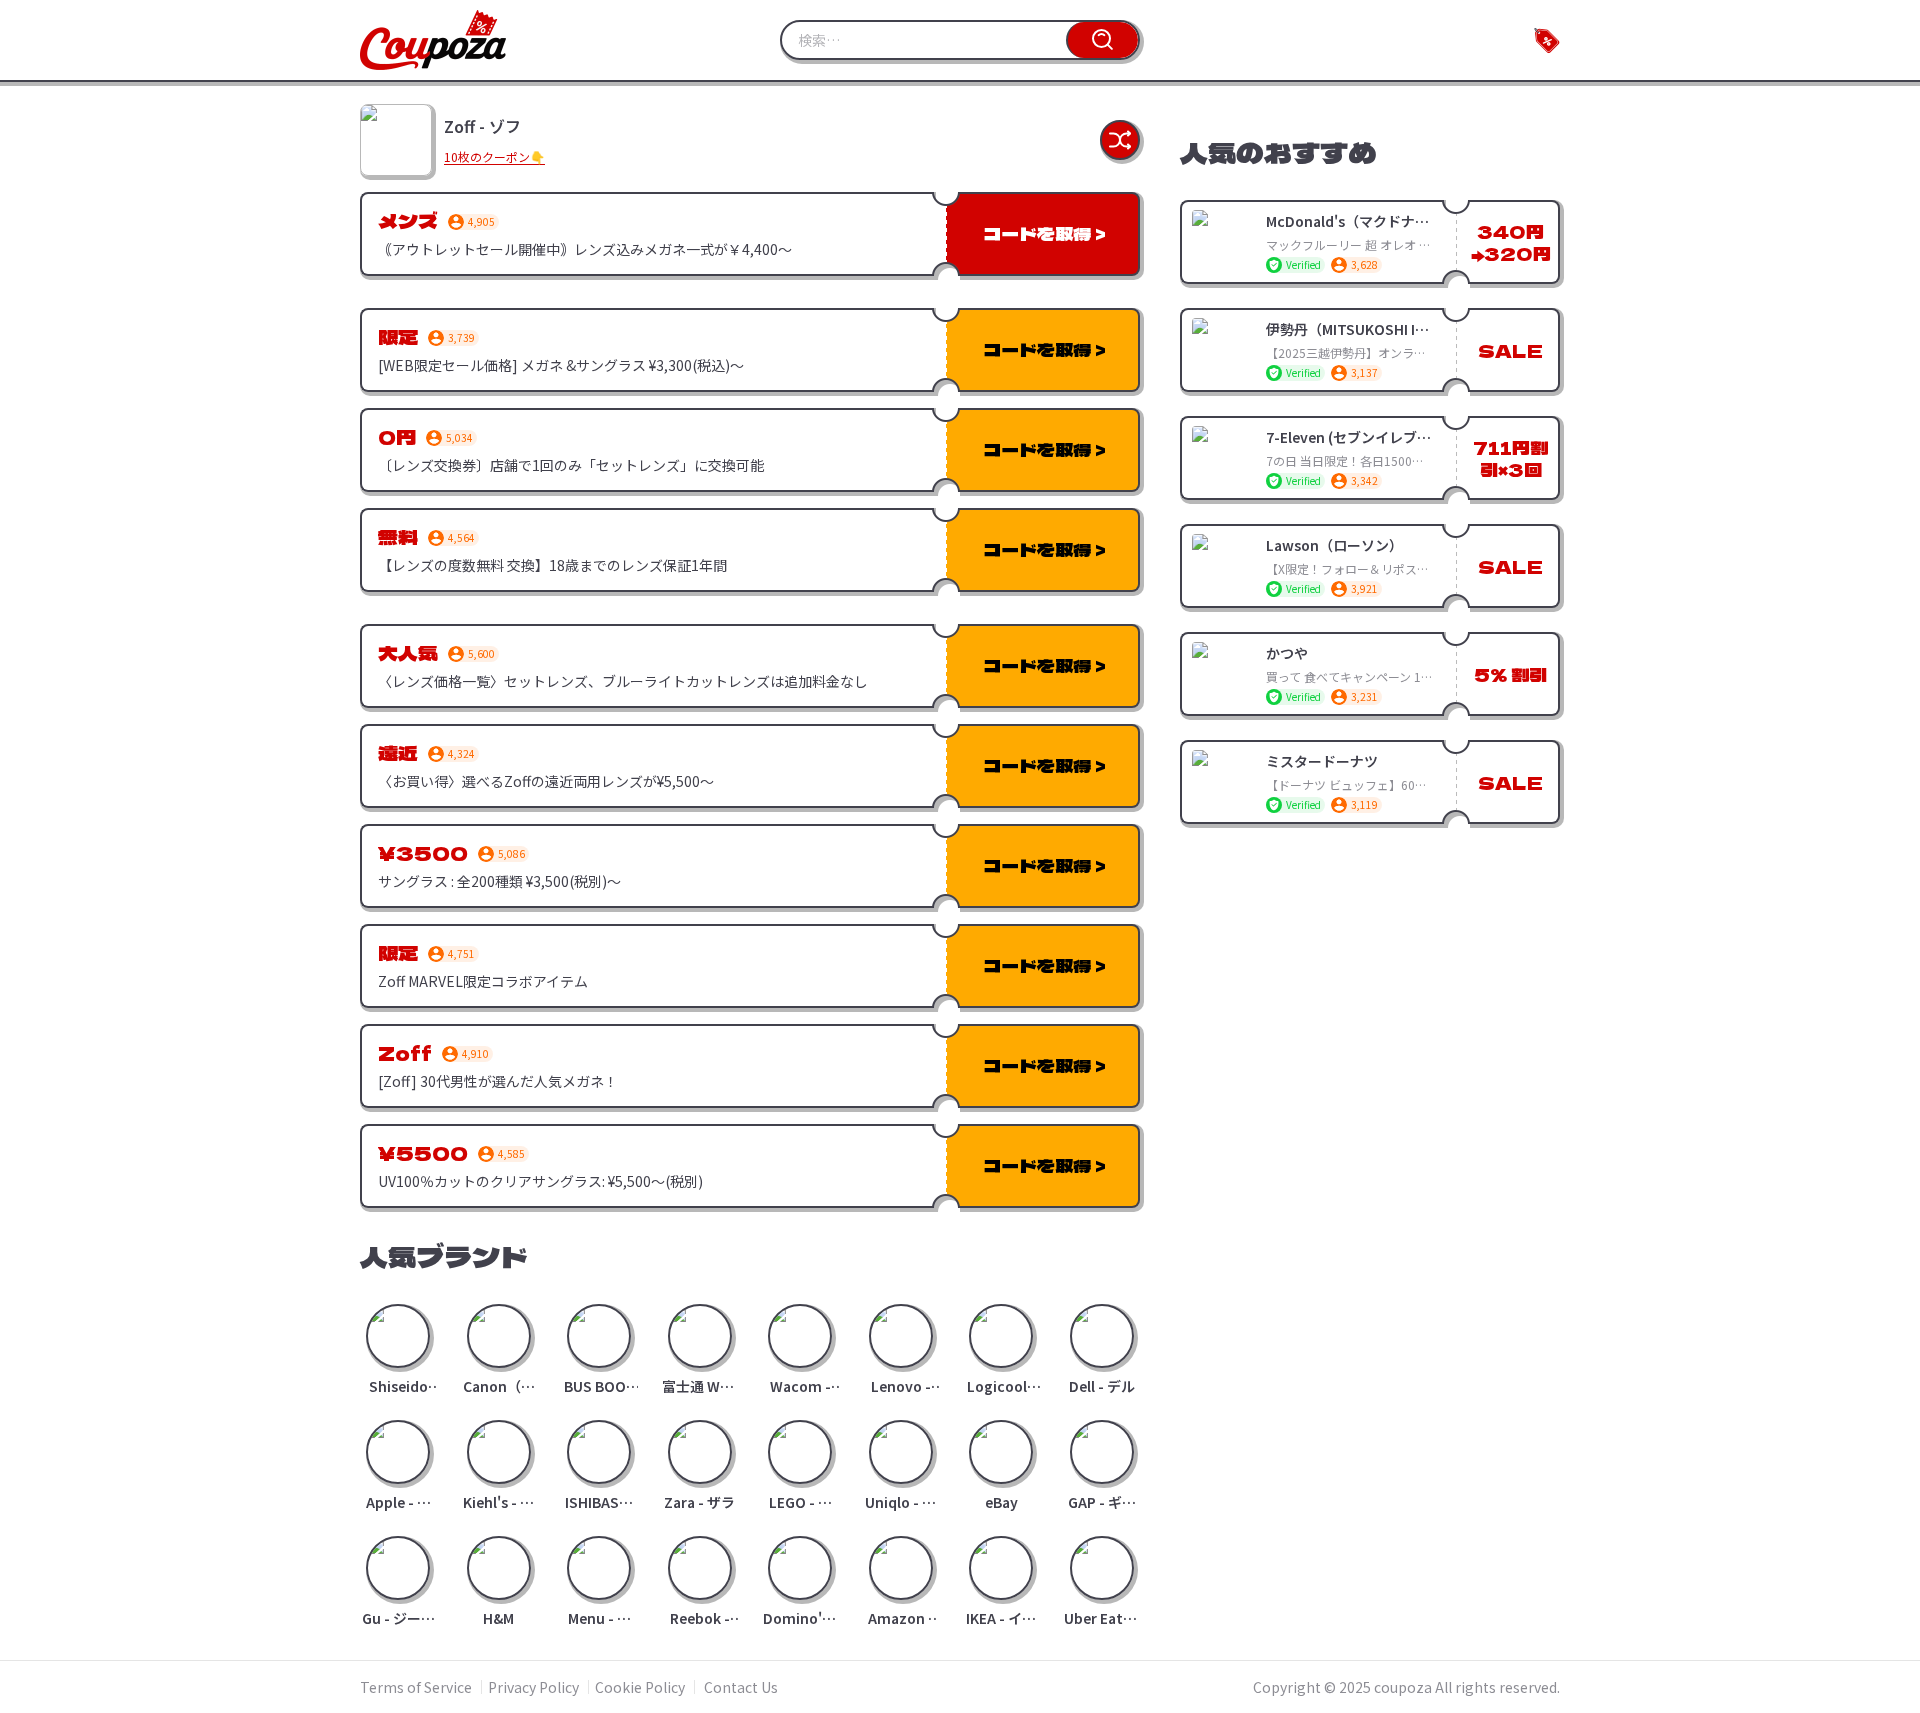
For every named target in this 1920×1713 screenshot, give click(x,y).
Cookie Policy (640, 1687)
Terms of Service (416, 1687)
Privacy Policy (533, 1687)
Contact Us (741, 1687)
